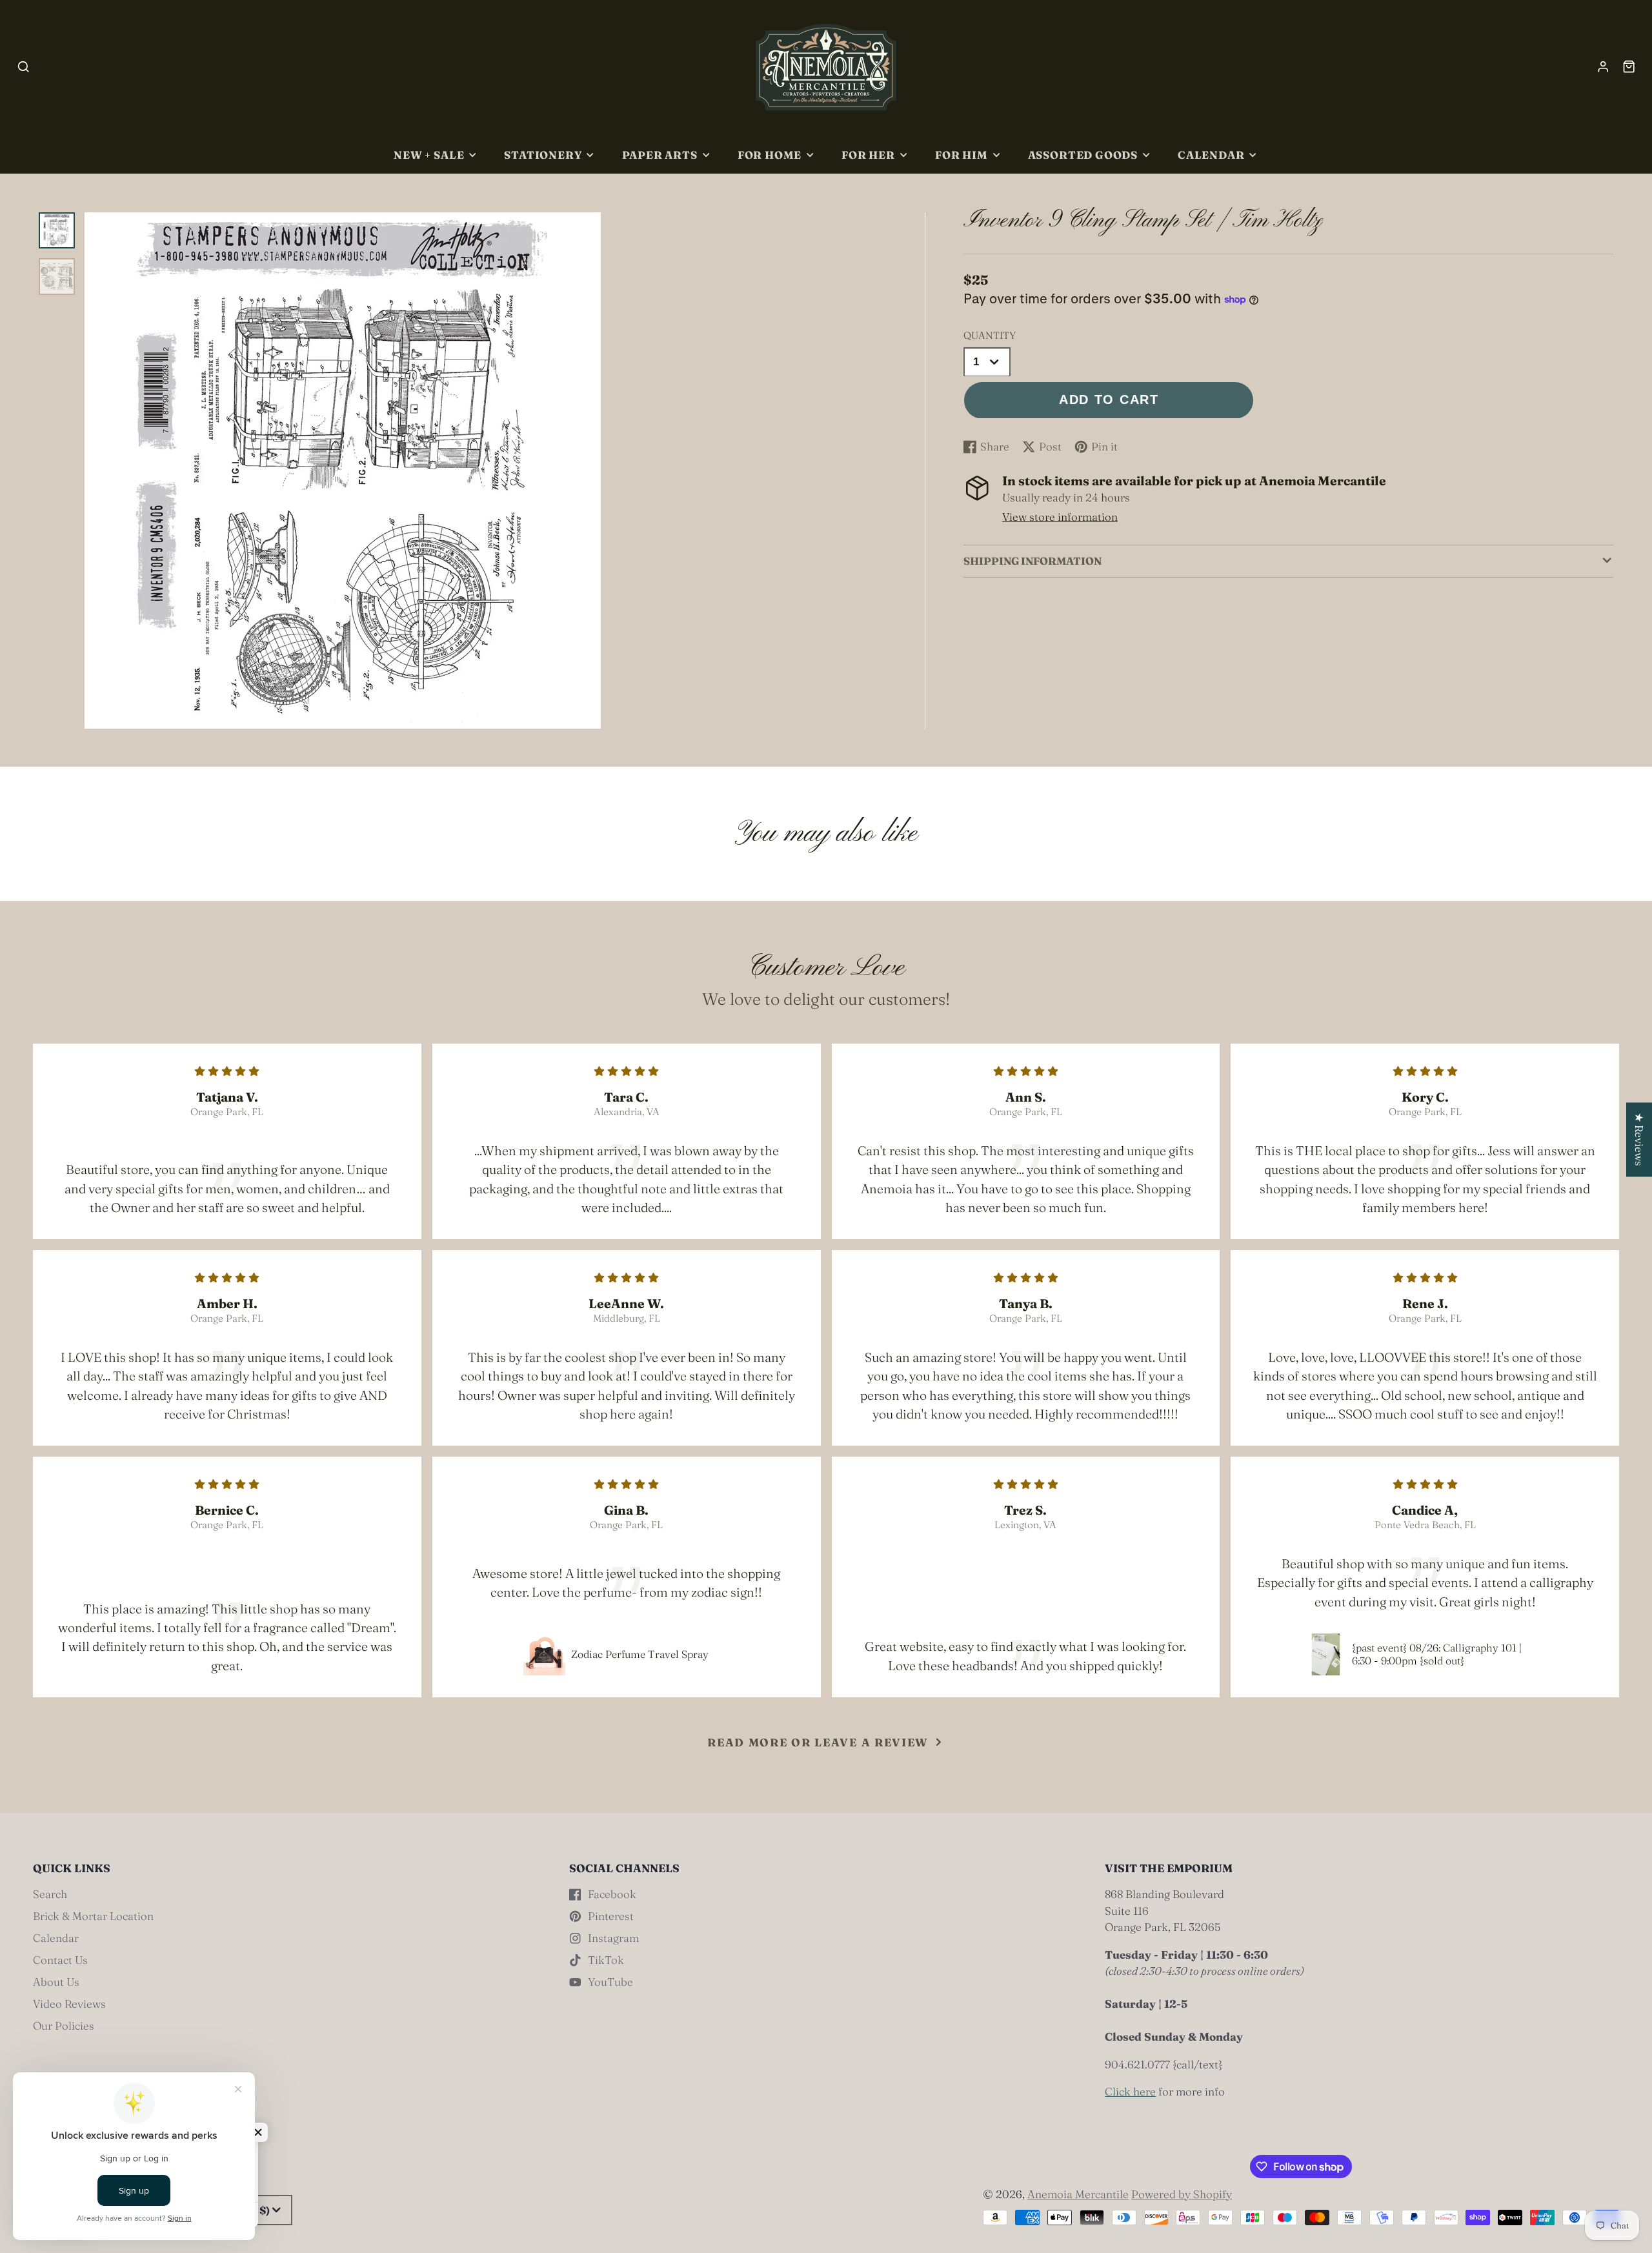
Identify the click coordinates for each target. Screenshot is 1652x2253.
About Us (56, 1982)
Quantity (990, 336)
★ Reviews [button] (1639, 1139)
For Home (770, 155)
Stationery (543, 155)
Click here (1130, 2091)
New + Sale (429, 155)
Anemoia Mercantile (1078, 2194)
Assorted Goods (1083, 155)
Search (50, 1894)
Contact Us (60, 1960)
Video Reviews (69, 2004)
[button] (258, 2132)
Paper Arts (660, 155)
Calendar (1211, 155)
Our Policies (64, 2026)
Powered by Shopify (1182, 2194)
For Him (962, 155)
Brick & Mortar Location (93, 1916)
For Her (868, 155)
